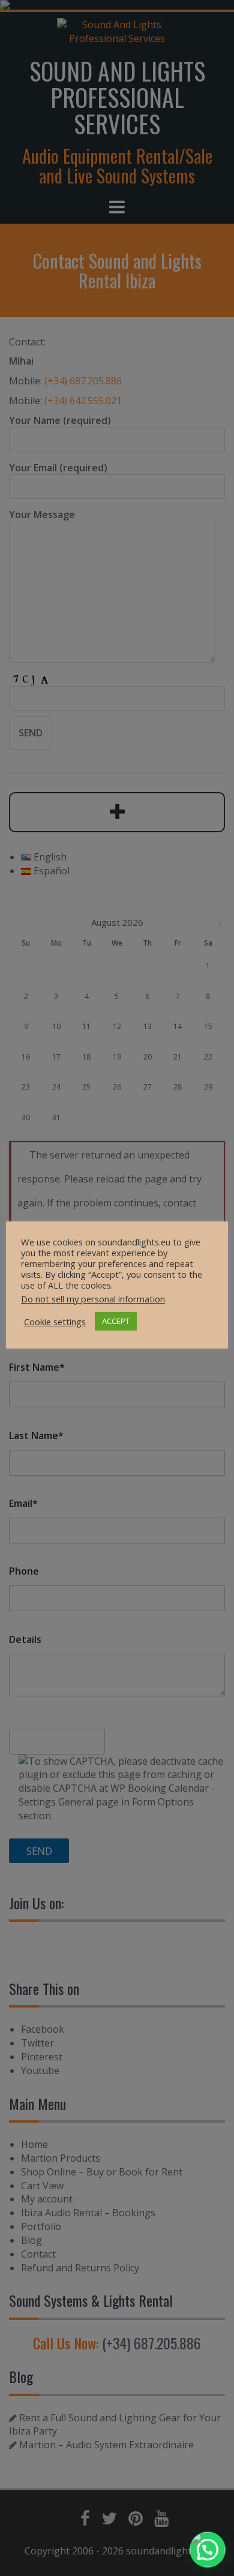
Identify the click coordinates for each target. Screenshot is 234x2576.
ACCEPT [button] (116, 1321)
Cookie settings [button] (55, 1322)
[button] (208, 2550)
